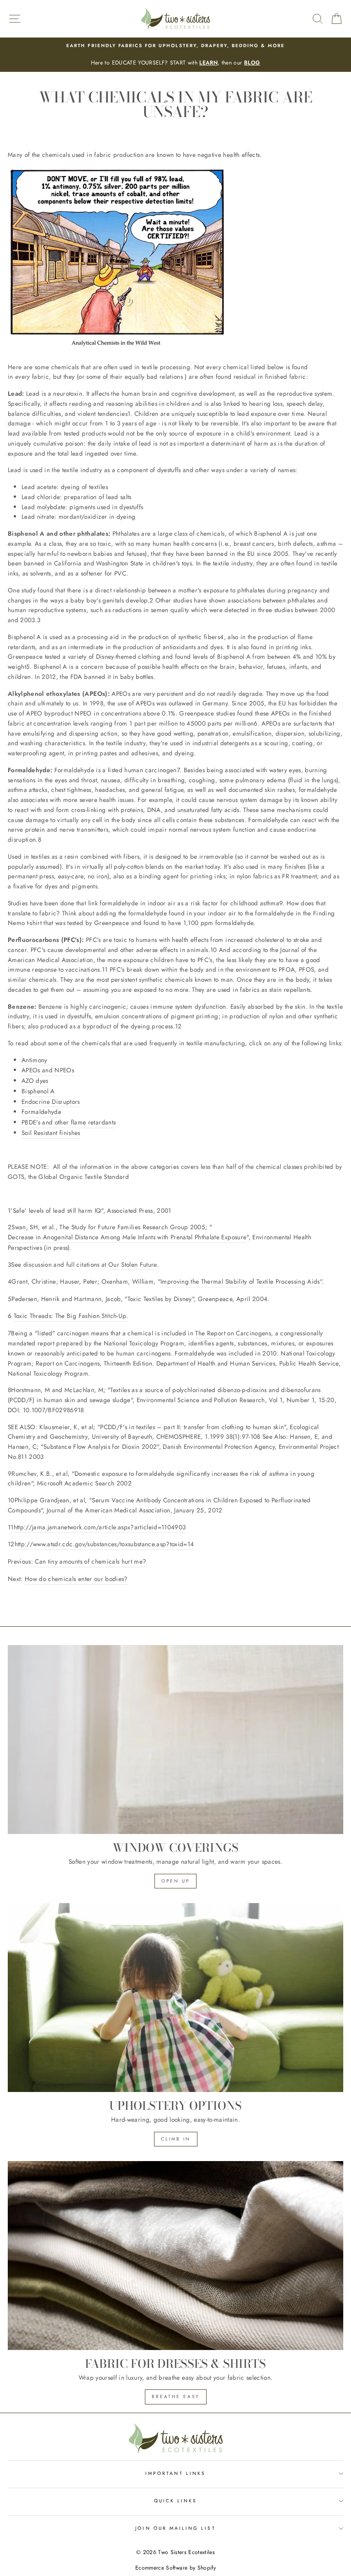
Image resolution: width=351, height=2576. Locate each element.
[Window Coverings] (175, 1740)
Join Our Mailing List (175, 2528)
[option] (175, 55)
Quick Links (176, 2501)
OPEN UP (175, 1881)
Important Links (175, 2473)
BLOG (252, 63)
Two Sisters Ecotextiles (186, 2552)
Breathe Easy (176, 2396)
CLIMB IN (176, 2139)
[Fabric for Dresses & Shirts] (175, 2256)
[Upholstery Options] (175, 1998)
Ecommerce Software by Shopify (175, 2568)
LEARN (208, 63)
